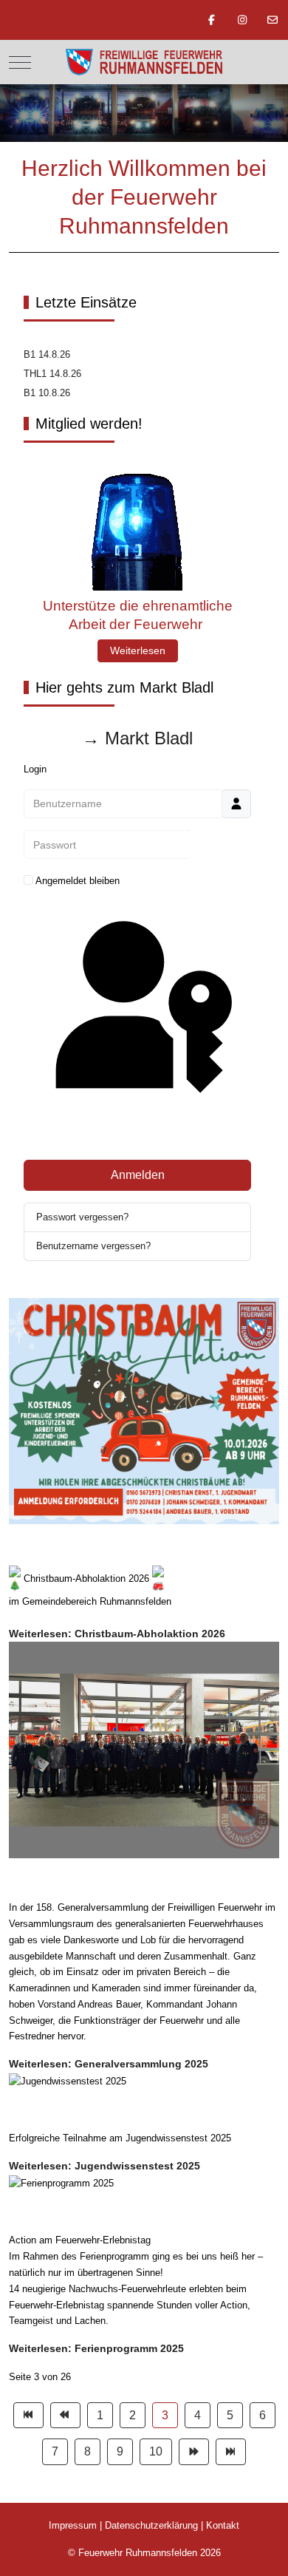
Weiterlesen (138, 650)
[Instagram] (242, 20)
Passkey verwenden (137, 1134)
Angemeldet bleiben (78, 881)
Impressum (73, 2525)
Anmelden (138, 1175)
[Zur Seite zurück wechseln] (65, 2416)
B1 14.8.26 (47, 354)
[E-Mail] (273, 20)
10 (156, 2451)
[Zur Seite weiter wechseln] (194, 2452)
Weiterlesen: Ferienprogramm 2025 (96, 2348)
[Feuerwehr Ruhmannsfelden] (144, 62)
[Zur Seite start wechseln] (28, 2416)
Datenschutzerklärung (151, 2525)
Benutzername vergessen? (93, 1246)
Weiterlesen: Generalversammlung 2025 (109, 2064)
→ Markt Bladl (137, 738)
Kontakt (223, 2525)
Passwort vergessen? (82, 1217)
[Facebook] (212, 20)
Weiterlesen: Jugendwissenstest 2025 (104, 2166)
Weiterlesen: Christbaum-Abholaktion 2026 (117, 1634)
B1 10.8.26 (47, 393)
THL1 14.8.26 (52, 374)
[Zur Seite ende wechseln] (231, 2452)
